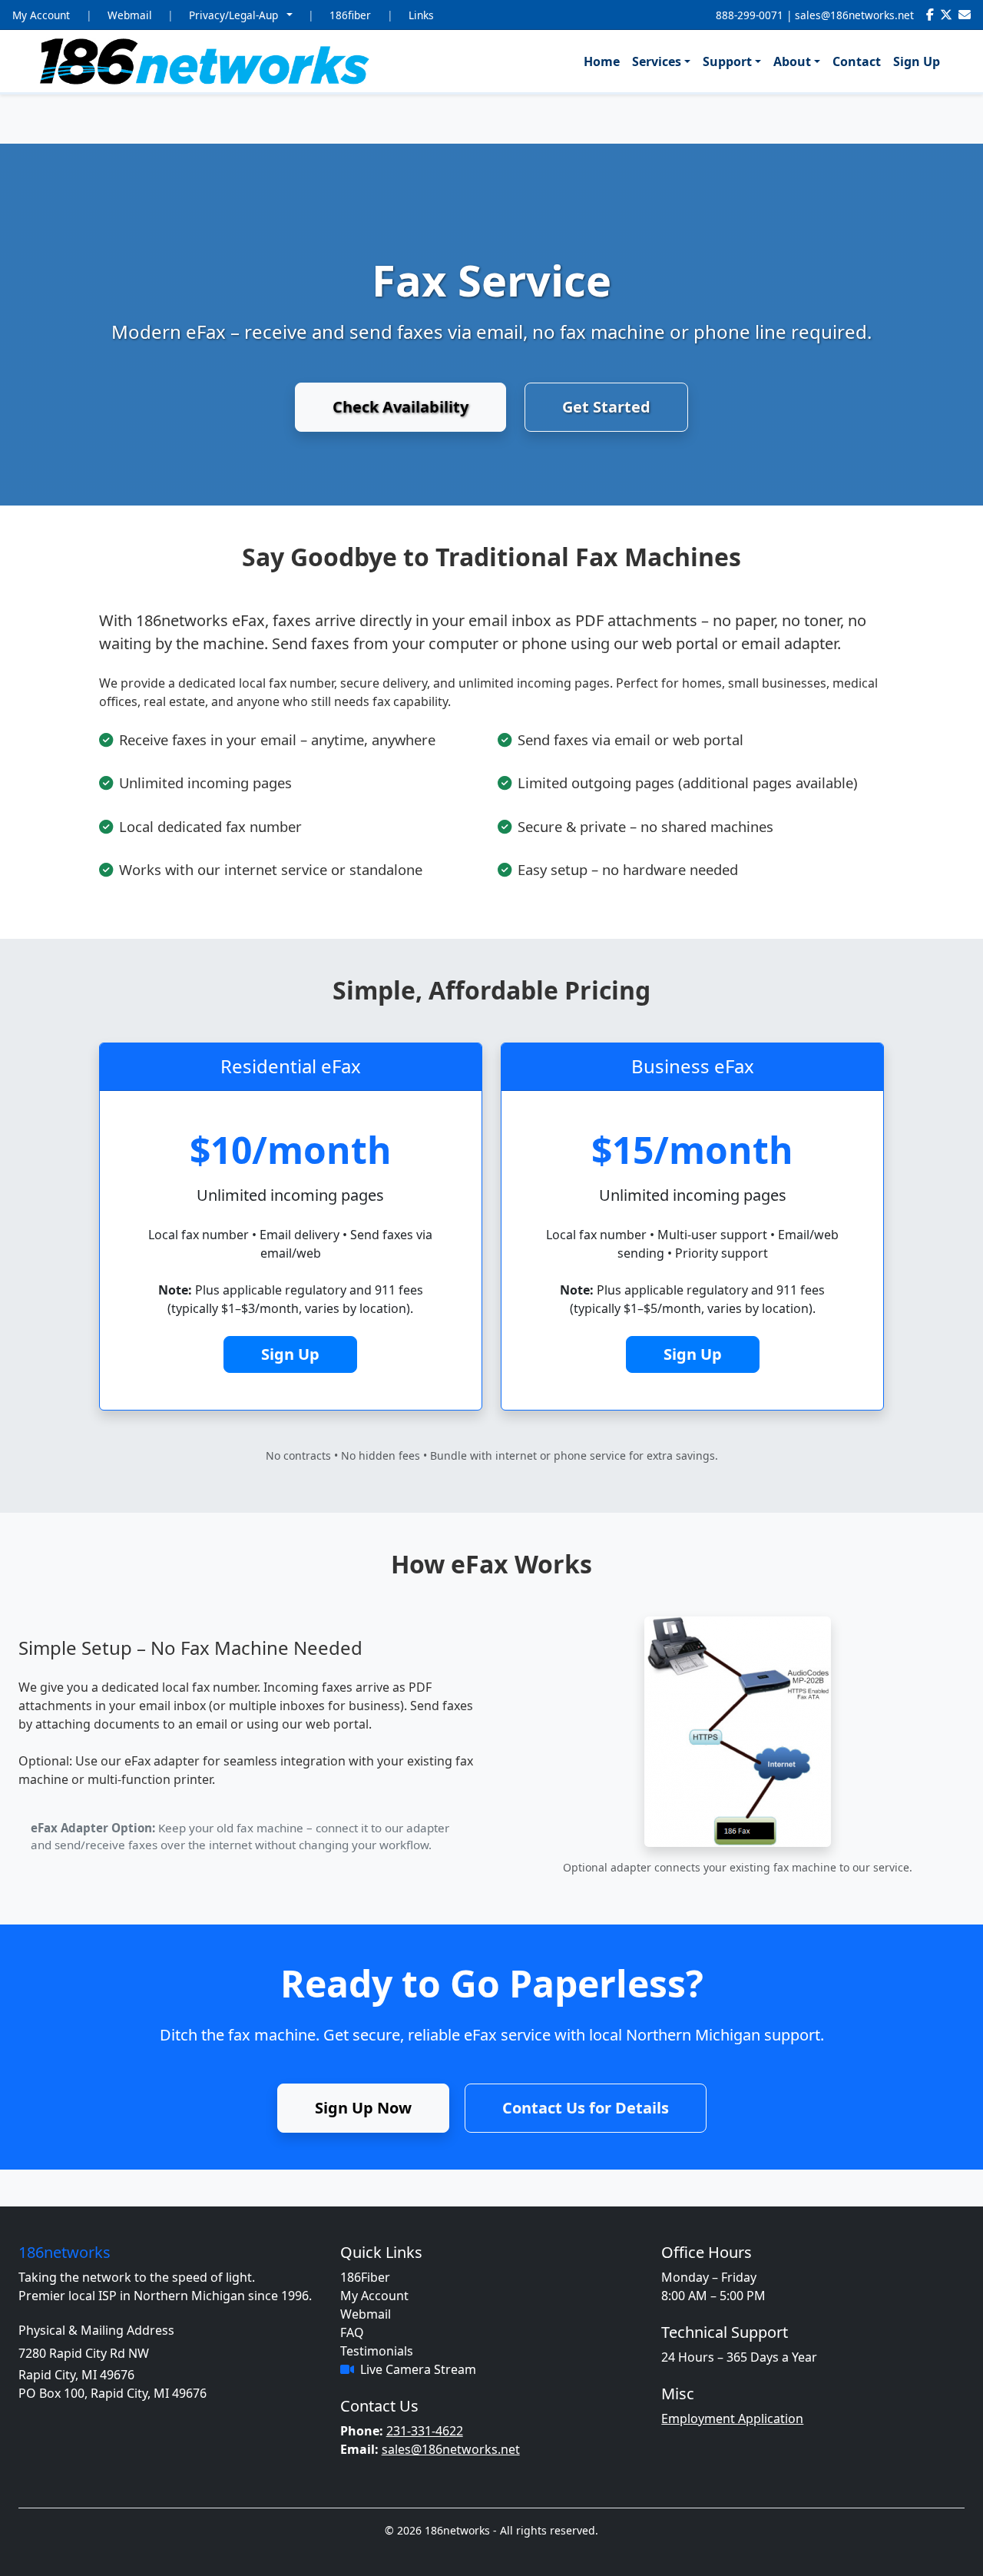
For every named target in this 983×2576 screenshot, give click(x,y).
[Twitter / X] (946, 15)
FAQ (352, 2332)
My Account (41, 15)
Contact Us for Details (586, 2108)
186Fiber (365, 2277)
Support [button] (727, 61)
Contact (857, 61)
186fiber (350, 15)
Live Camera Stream (418, 2369)
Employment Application (732, 2419)
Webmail (130, 15)
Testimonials (377, 2351)
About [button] (792, 61)
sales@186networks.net (854, 15)
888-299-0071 (750, 15)
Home (602, 61)
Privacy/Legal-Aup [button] (235, 15)
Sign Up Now (363, 2108)
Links (421, 15)
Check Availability (400, 407)
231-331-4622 (425, 2431)
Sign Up (917, 61)
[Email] (965, 15)
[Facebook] (930, 15)
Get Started (606, 407)
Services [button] (657, 61)
